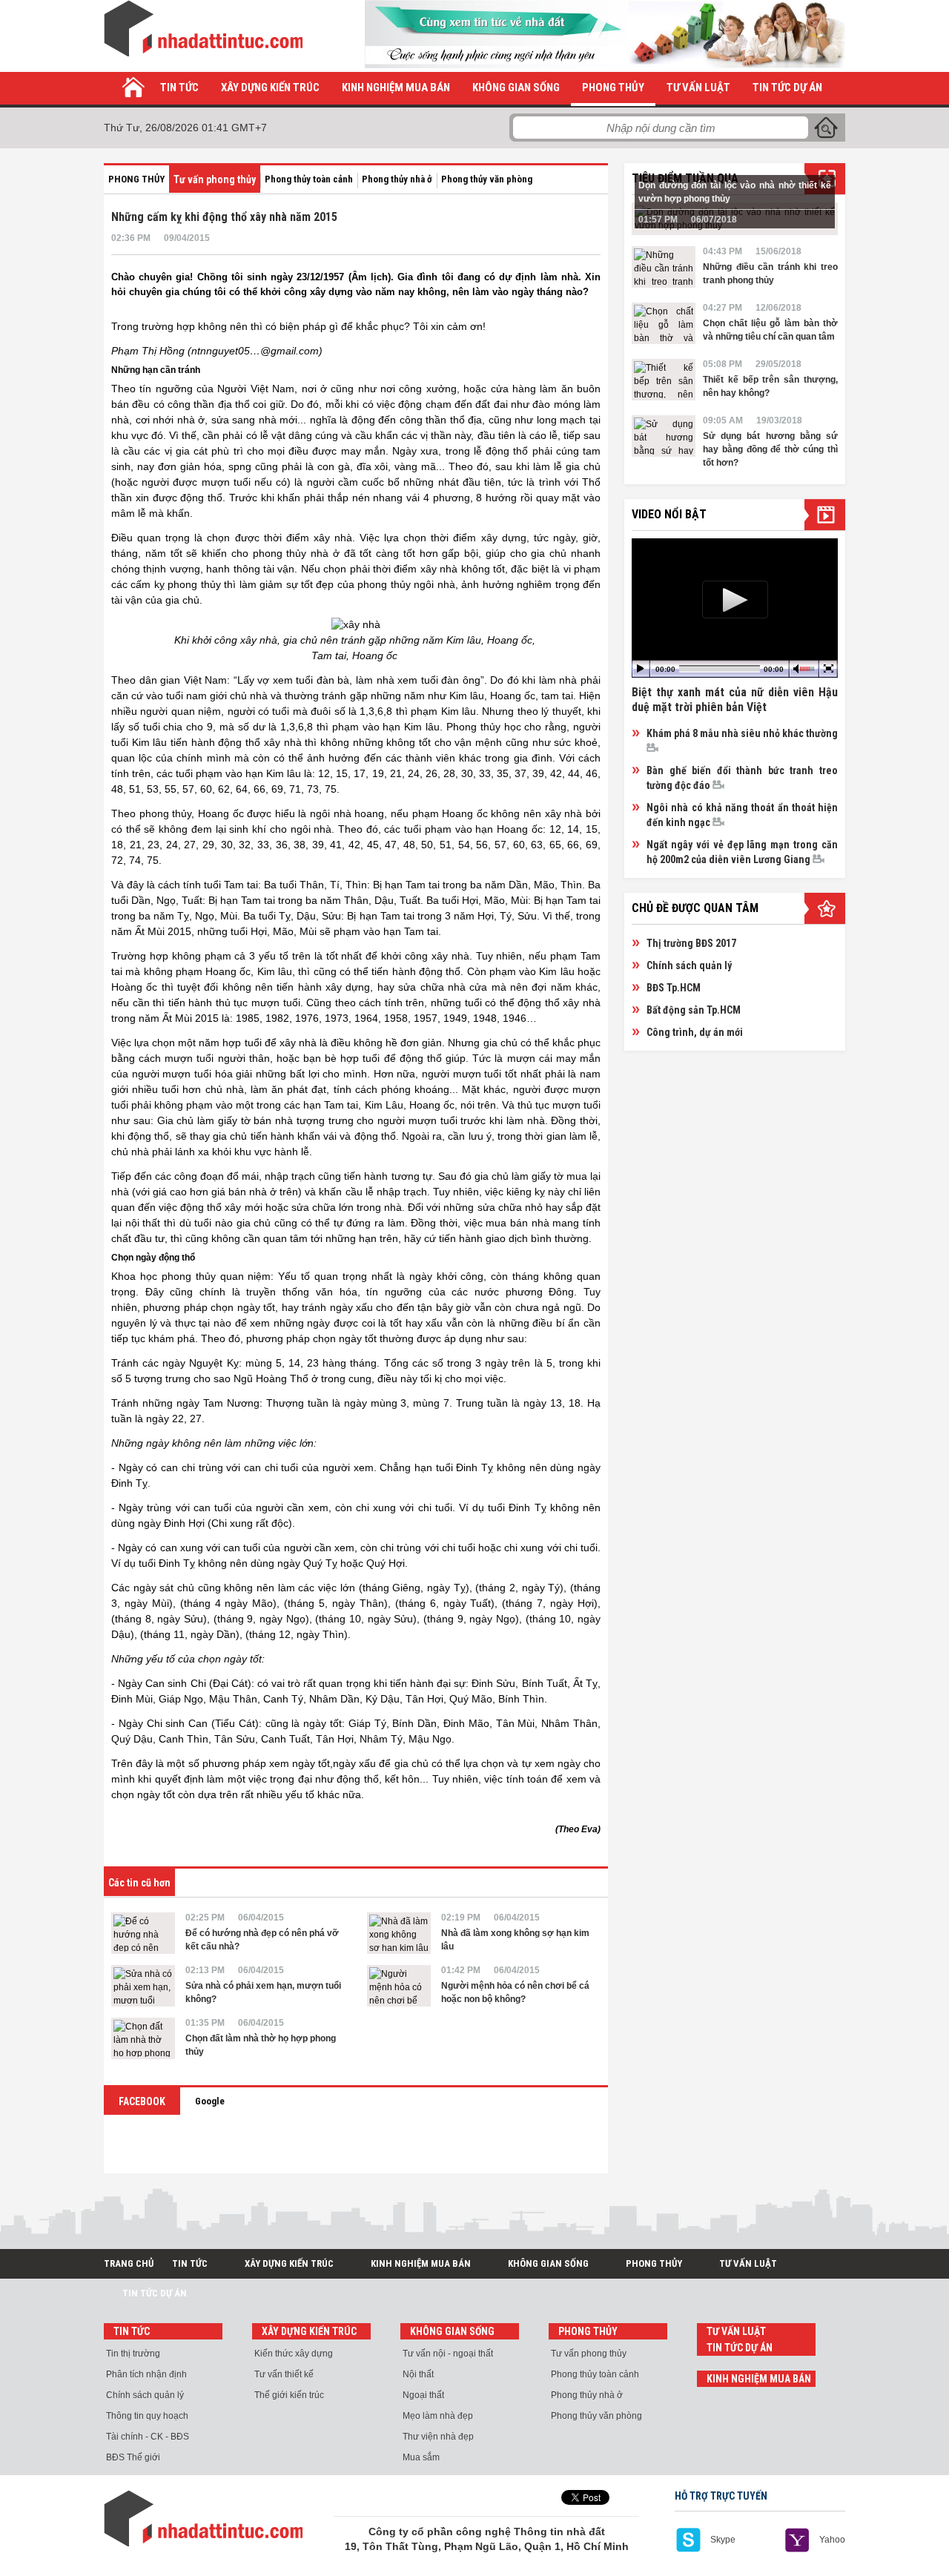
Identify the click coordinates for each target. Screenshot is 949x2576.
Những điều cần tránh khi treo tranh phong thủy (770, 274)
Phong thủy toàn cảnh (309, 179)
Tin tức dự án (787, 87)
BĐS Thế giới (133, 2457)
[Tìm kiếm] (826, 128)
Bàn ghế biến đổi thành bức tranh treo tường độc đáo (742, 778)
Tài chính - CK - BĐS (148, 2437)
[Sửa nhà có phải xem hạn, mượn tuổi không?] (143, 1986)
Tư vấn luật (698, 87)
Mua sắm (421, 2457)
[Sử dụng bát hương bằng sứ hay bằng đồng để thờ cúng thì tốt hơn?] (664, 436)
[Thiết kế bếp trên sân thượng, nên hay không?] (664, 380)
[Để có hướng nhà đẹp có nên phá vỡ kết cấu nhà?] (143, 1933)
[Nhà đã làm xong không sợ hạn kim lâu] (399, 1933)
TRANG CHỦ (129, 2263)
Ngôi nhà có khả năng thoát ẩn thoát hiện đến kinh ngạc (742, 815)
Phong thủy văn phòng (487, 179)
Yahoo (832, 2540)
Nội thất (418, 2374)
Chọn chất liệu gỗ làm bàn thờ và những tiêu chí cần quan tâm (770, 330)
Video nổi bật (669, 514)
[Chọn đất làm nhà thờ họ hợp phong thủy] (143, 2038)
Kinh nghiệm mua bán (396, 87)
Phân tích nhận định (146, 2374)
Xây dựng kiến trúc (270, 87)
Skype (723, 2540)
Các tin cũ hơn (139, 1883)
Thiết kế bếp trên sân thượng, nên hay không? (770, 386)
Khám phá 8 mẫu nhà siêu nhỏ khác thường (742, 733)
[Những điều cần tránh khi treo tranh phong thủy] (664, 267)
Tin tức (179, 87)
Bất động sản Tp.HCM (694, 1010)
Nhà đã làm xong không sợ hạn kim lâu (515, 1940)
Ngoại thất (423, 2395)
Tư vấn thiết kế (284, 2374)
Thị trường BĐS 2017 (691, 943)
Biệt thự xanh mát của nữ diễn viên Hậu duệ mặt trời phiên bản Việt (735, 700)
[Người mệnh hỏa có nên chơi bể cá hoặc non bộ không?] (399, 1986)
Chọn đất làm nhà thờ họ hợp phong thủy (261, 2045)
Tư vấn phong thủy (215, 179)
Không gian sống (516, 87)
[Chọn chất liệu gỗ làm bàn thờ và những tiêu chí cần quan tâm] (664, 323)
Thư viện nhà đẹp (438, 2437)
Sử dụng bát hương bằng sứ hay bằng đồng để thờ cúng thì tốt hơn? (770, 449)
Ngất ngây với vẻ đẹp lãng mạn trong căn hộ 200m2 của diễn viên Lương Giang (742, 852)
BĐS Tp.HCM (674, 988)
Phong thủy (613, 87)
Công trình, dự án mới (695, 1032)
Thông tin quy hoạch (147, 2416)
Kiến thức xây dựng (294, 2354)
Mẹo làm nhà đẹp (438, 2416)
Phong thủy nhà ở (397, 179)
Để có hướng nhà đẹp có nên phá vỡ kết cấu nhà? (262, 1940)
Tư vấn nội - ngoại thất (448, 2354)
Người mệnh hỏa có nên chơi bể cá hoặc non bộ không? (515, 1992)
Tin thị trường (133, 2354)
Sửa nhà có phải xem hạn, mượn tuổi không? (263, 1992)
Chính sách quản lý (689, 965)
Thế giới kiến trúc (289, 2395)
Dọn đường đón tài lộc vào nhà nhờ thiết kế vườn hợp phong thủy (735, 192)
